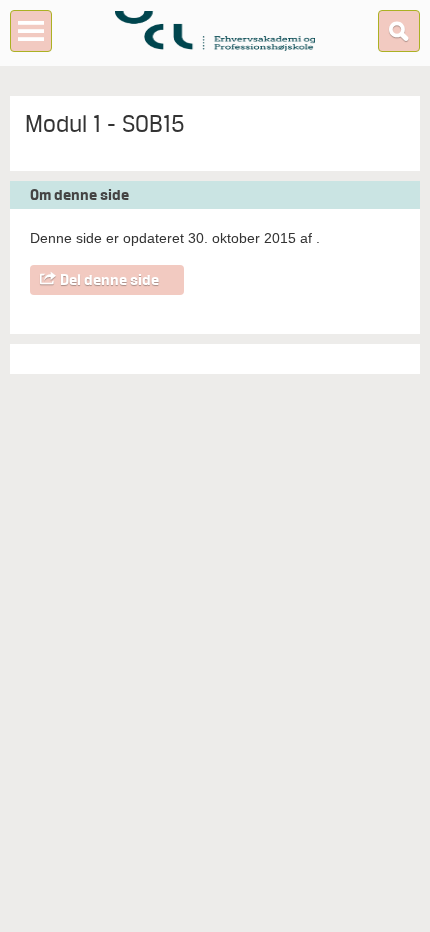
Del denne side (109, 280)
